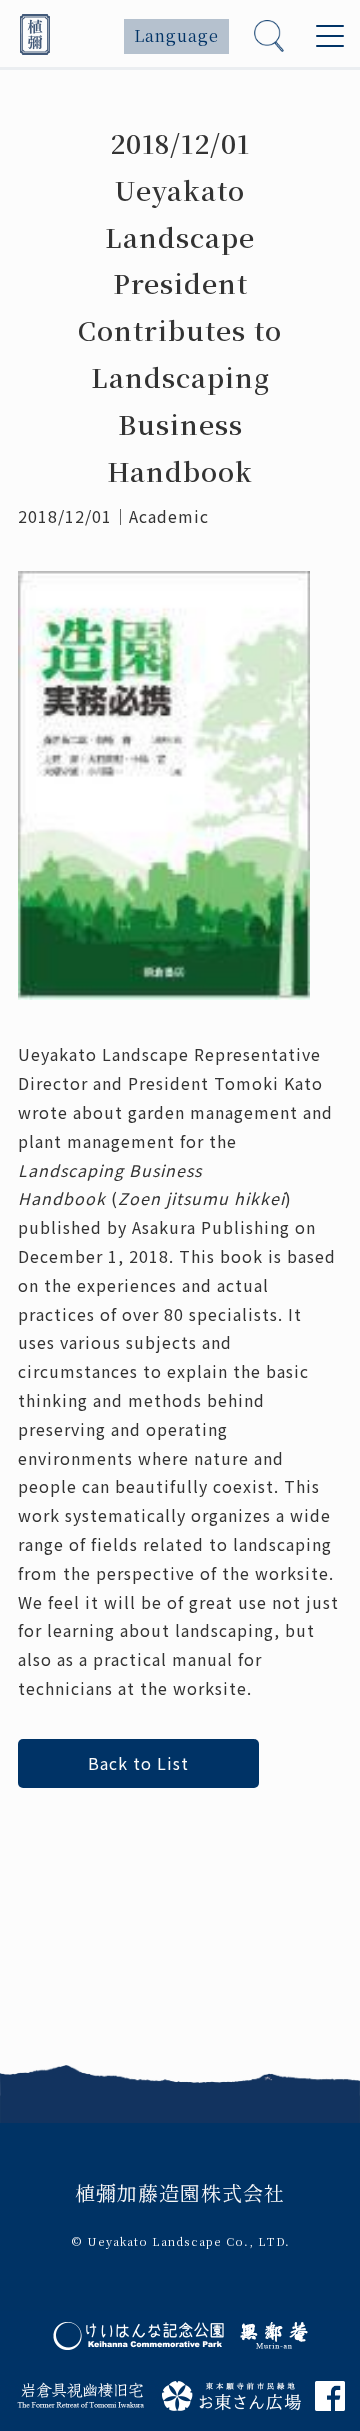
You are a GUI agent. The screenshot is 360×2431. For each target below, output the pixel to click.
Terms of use (112, 1984)
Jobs (77, 1948)
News (81, 1876)
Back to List (138, 1763)
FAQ (75, 1912)
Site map (95, 2020)
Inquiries (97, 2057)
